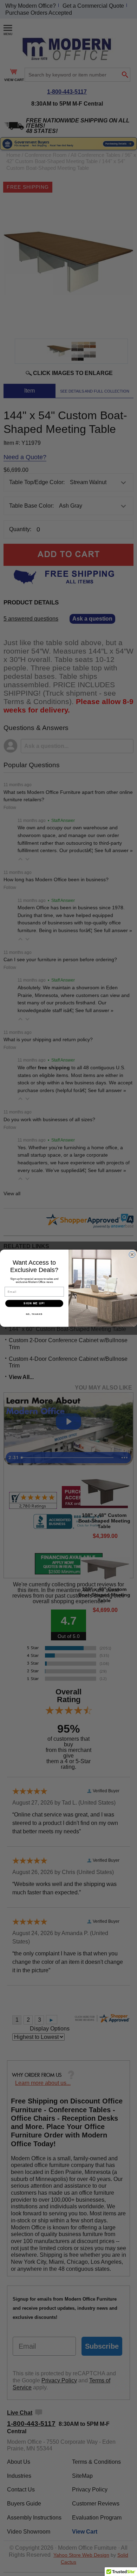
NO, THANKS (34, 1314)
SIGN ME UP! (34, 1303)
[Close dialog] (132, 1254)
